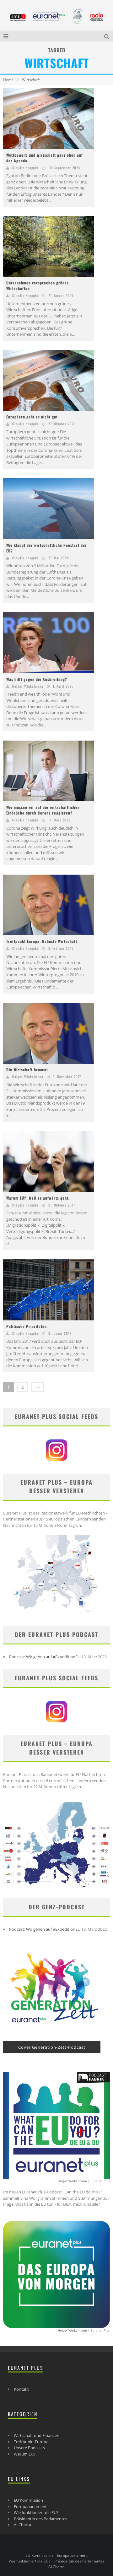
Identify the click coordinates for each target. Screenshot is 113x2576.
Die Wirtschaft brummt (27, 1070)
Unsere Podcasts (29, 2448)
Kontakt (21, 2389)
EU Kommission (28, 2500)
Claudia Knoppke (26, 168)
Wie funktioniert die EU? (36, 2512)
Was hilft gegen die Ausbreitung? (37, 679)
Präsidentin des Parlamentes (40, 2519)
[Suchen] (107, 36)
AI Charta (22, 2525)
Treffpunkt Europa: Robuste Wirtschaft (42, 941)
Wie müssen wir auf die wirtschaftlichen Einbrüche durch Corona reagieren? (43, 810)
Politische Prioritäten (27, 1326)
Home (8, 80)
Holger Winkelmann (28, 686)
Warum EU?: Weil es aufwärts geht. (38, 1198)
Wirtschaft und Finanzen (37, 2435)
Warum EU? (25, 2454)
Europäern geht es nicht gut (32, 417)
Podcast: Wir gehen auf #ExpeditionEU (45, 1657)
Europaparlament (30, 2506)
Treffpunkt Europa (31, 2442)
